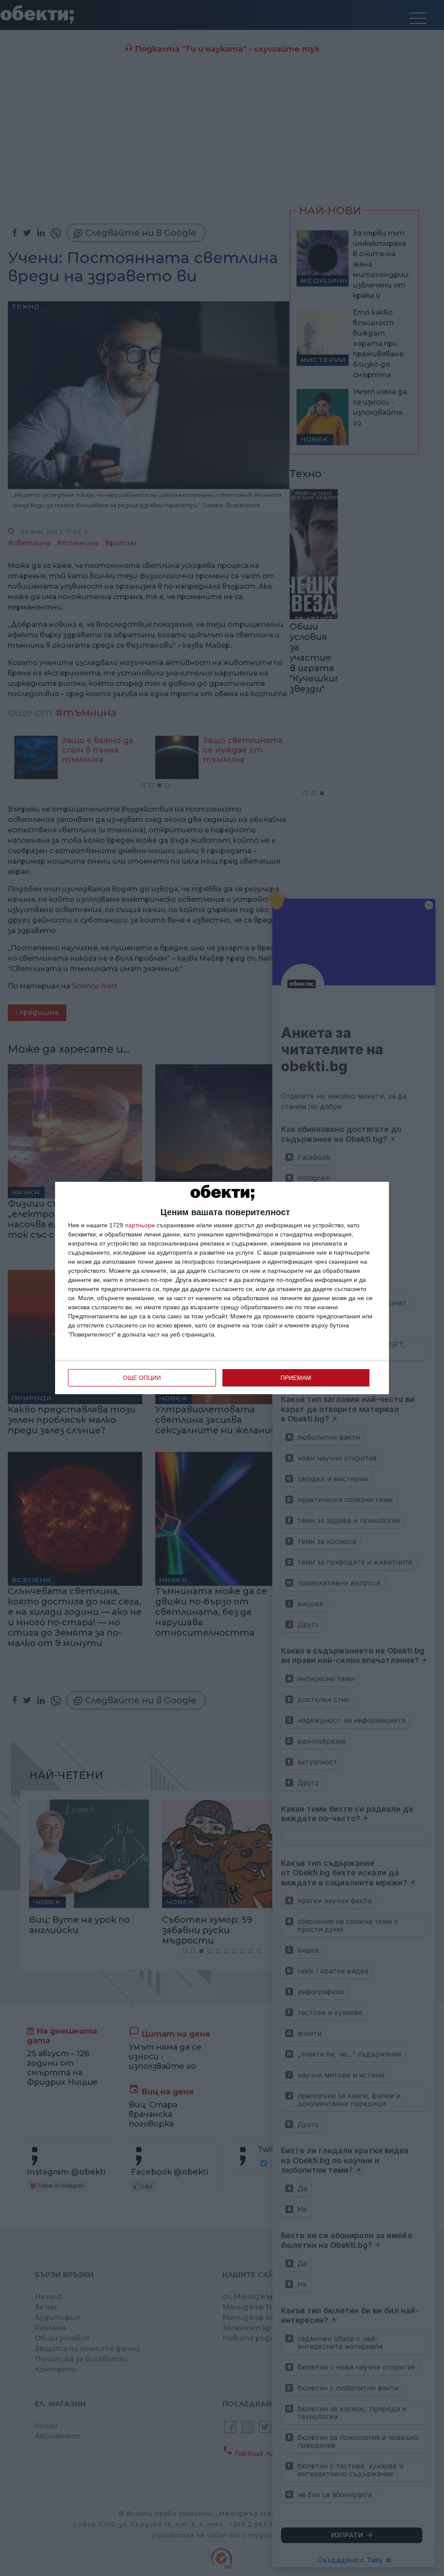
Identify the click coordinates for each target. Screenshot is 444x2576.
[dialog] (222, 1288)
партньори (140, 1225)
